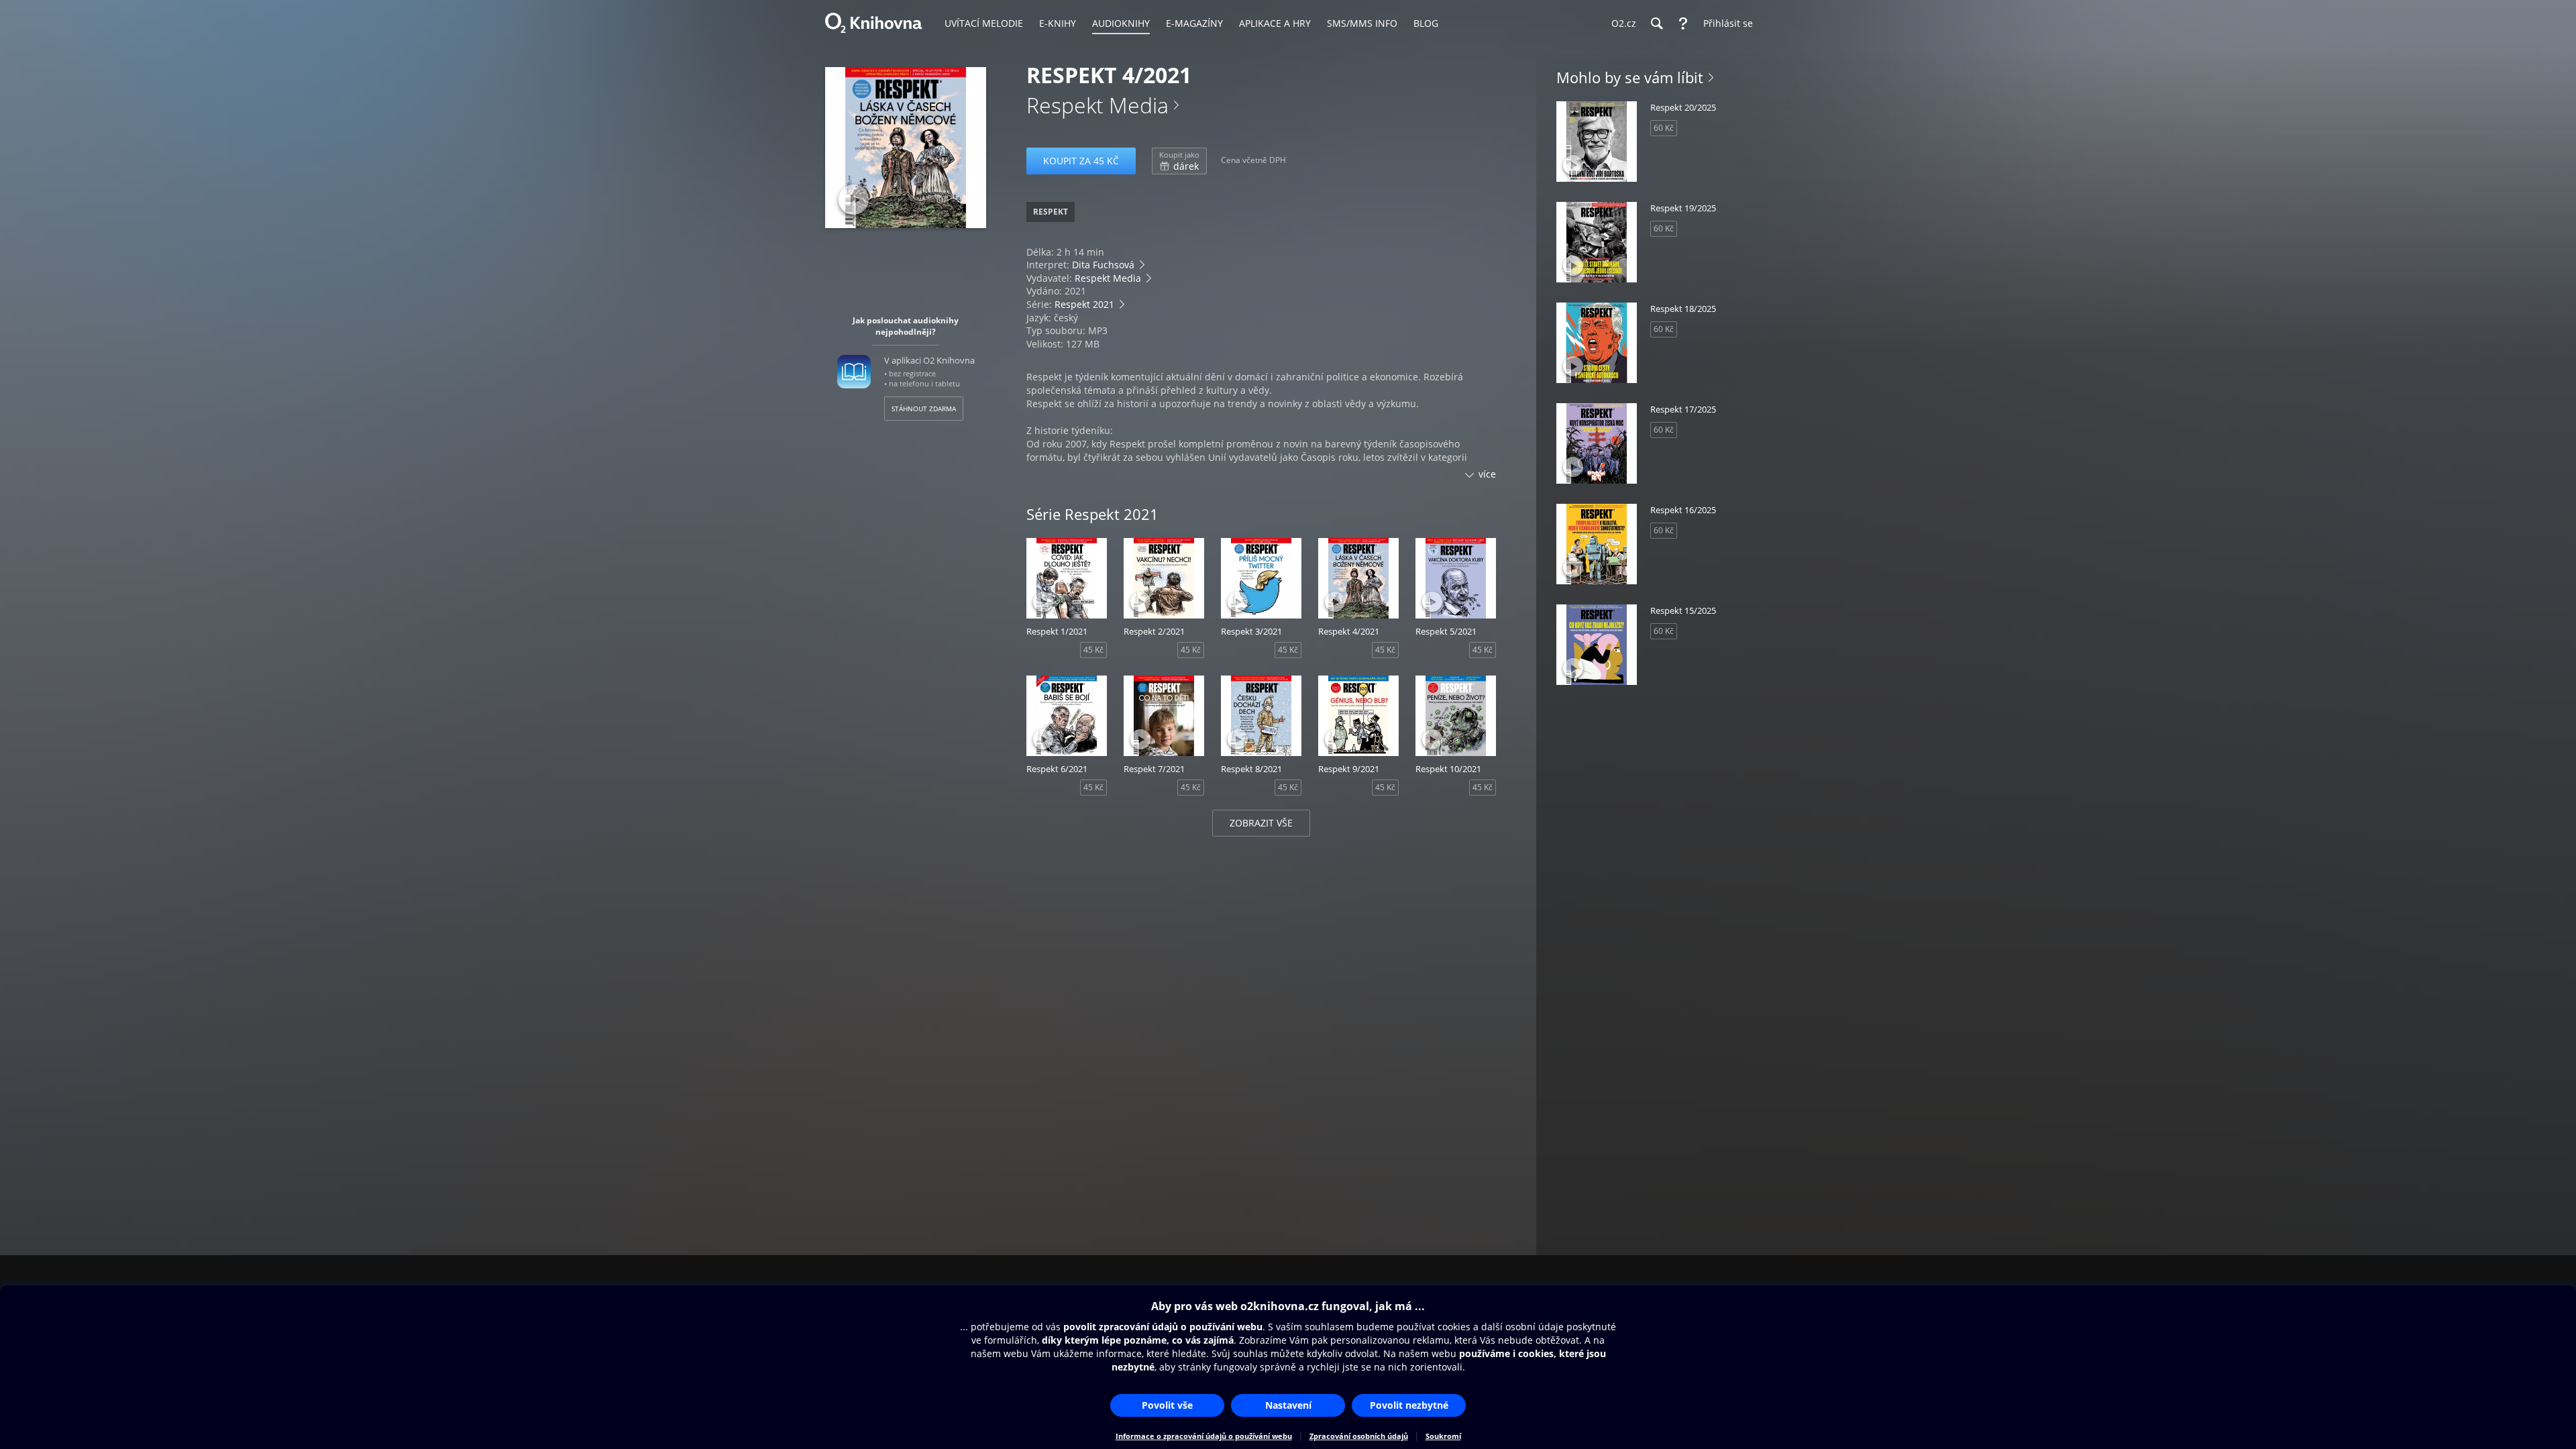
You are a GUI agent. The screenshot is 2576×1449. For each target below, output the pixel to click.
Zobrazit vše (1261, 823)
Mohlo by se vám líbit (1630, 77)
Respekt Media (1097, 105)
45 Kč (1093, 650)
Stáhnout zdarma (924, 409)
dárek (1179, 161)
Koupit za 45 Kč (1081, 161)
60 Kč (1664, 128)
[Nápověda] (1683, 23)
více (1487, 474)
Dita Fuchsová (1103, 265)
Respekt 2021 (1084, 304)
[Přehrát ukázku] (854, 200)
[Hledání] (1656, 23)
